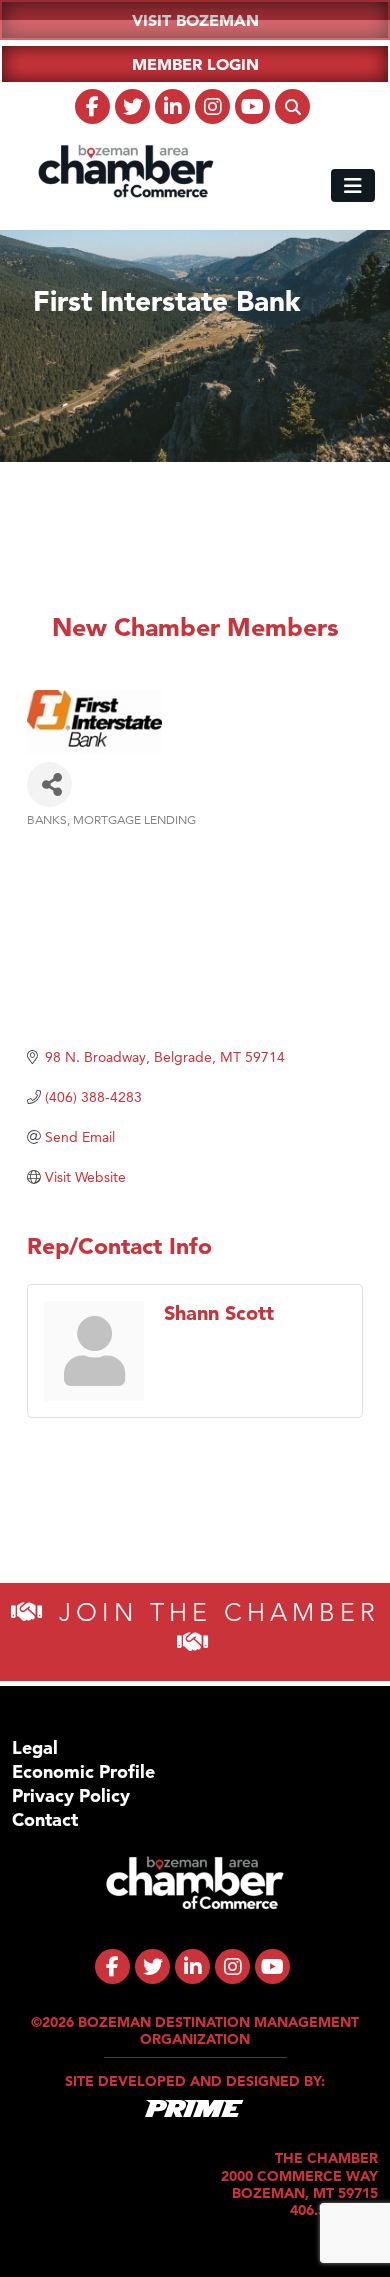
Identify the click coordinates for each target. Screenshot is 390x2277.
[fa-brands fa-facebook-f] (92, 106)
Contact (45, 1819)
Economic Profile (83, 1771)
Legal (35, 1747)
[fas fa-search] (292, 106)
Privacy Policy (71, 1795)
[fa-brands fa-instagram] (212, 106)
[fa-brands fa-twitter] (132, 106)
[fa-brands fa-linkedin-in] (172, 106)
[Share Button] (49, 784)
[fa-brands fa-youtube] (252, 106)
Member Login (195, 64)
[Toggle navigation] (353, 185)
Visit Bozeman (195, 20)
